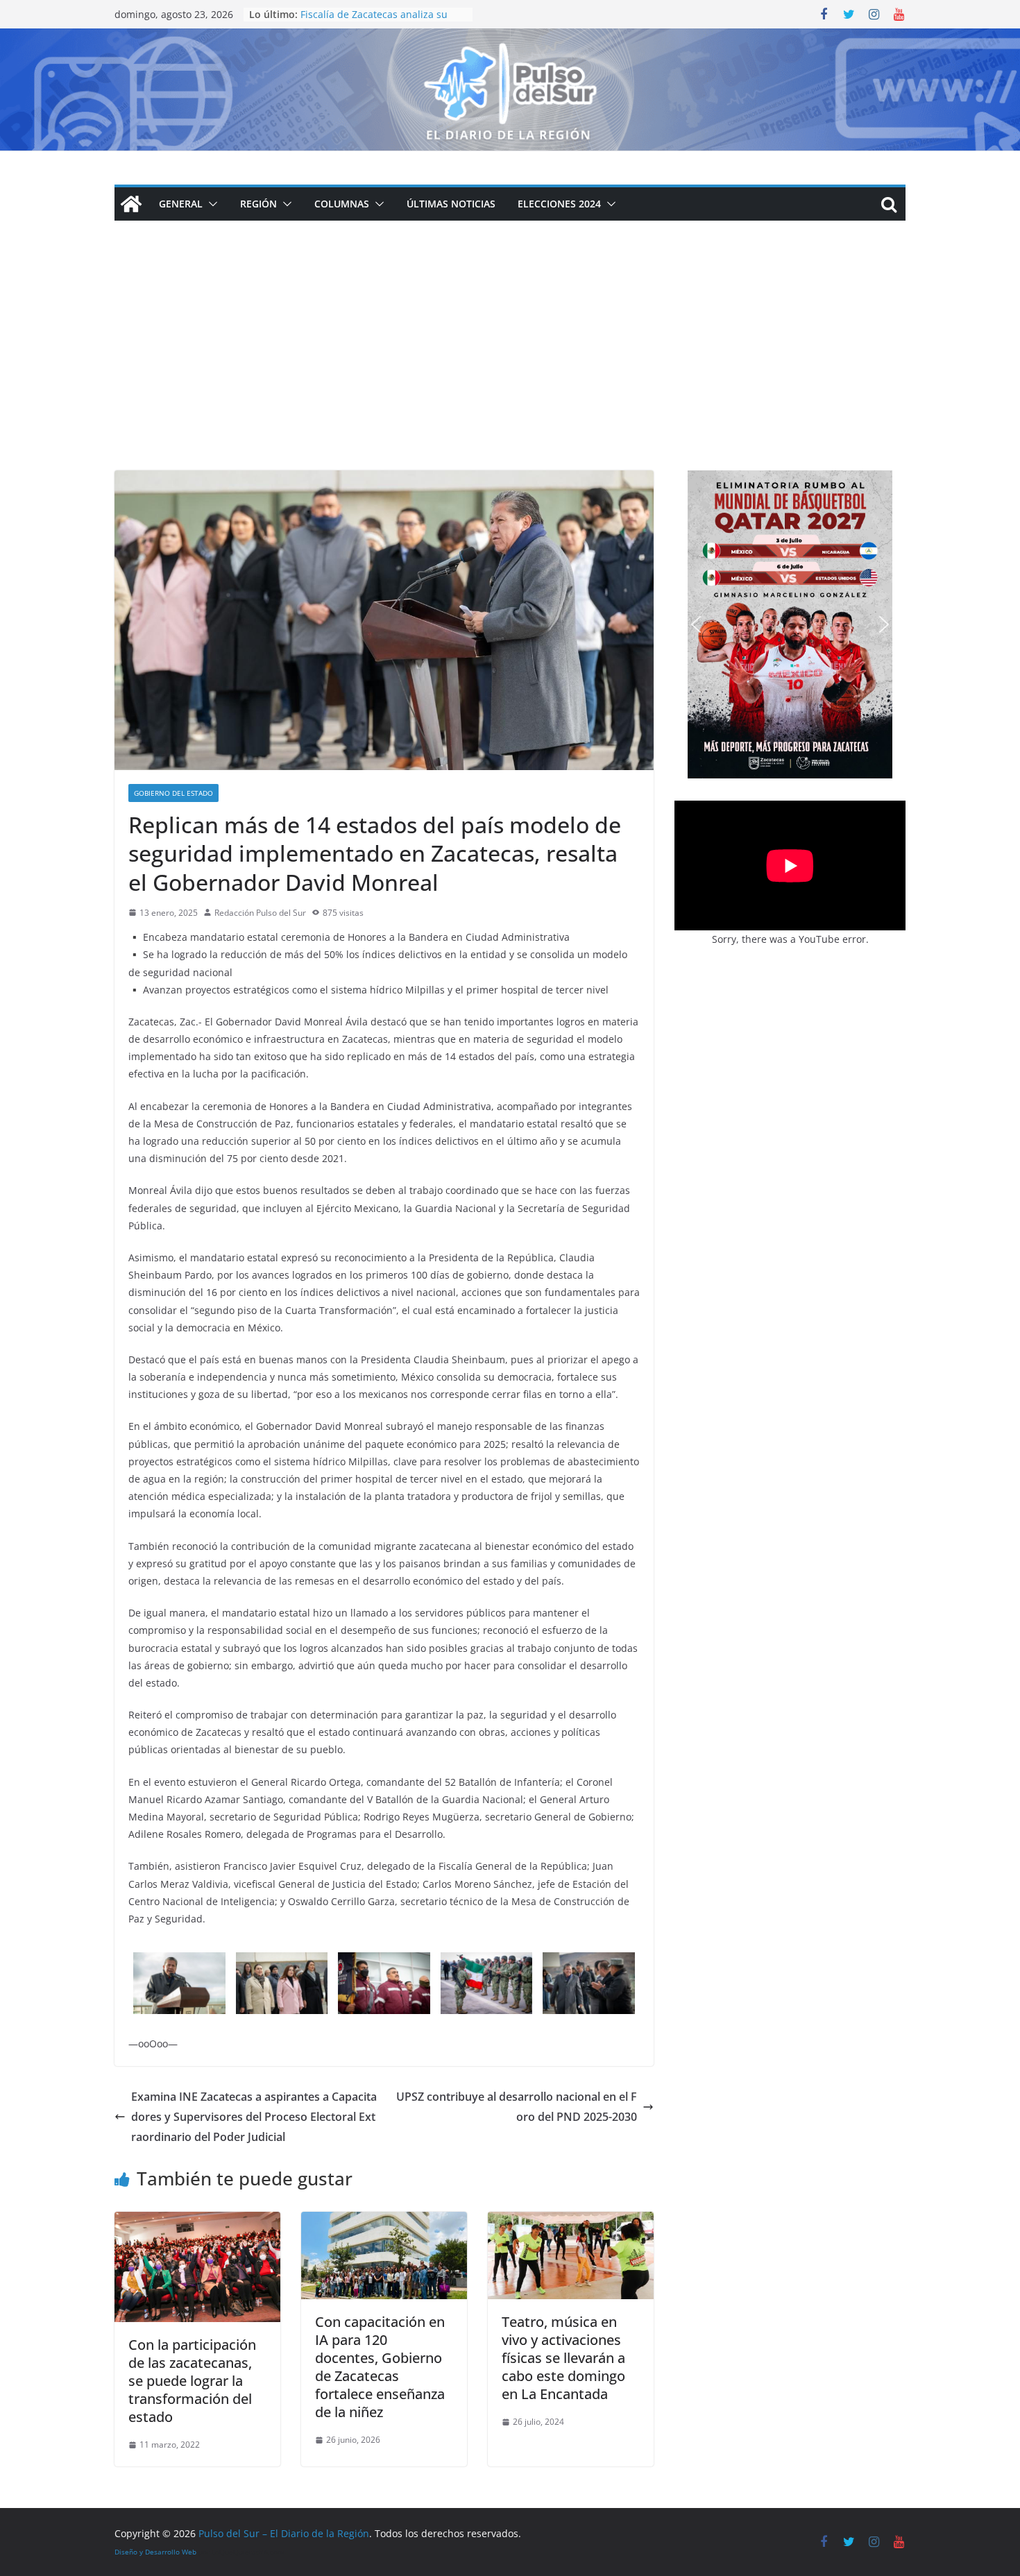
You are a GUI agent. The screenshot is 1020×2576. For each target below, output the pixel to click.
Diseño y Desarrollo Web (155, 2552)
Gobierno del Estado (173, 793)
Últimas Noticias (451, 204)
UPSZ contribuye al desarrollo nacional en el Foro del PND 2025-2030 (517, 2107)
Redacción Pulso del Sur (260, 913)
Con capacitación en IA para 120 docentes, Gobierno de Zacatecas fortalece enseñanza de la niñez (380, 2367)
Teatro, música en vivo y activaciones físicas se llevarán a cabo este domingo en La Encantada (563, 2358)
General (181, 204)
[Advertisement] (510, 366)
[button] (210, 204)
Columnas (342, 204)
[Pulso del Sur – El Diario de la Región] (510, 38)
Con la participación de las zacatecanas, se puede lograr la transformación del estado (192, 2381)
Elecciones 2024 (559, 204)
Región (258, 204)
